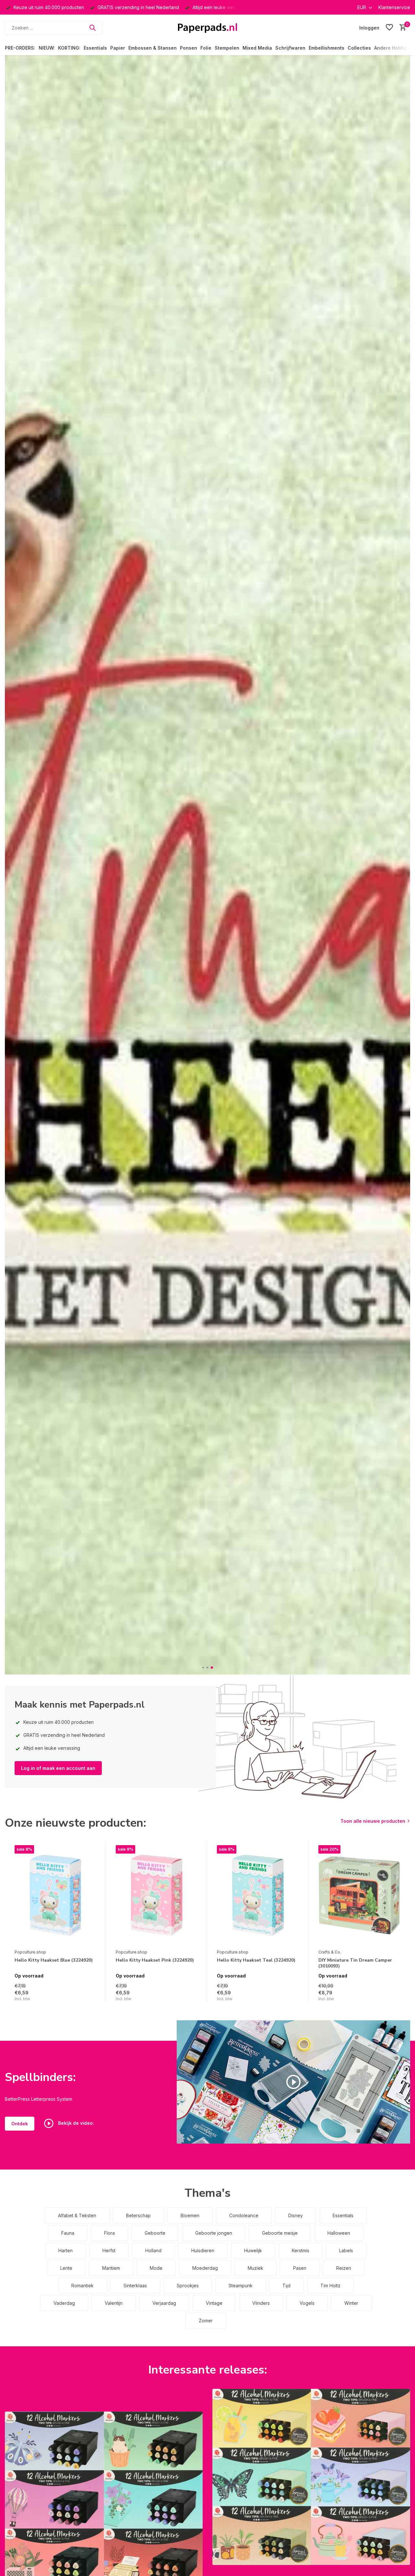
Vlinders (261, 2303)
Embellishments (326, 48)
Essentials (95, 48)
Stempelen (227, 48)
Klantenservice (394, 7)
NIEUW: (47, 48)
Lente (66, 2268)
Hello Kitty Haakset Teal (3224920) (256, 1960)
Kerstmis (301, 2250)
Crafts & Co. (330, 1952)
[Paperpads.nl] (207, 28)
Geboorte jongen (214, 2233)
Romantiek (83, 2286)
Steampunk (241, 2286)
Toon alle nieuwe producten (373, 1821)
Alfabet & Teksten (77, 2215)
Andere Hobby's (392, 48)
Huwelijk (253, 2250)
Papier (118, 48)
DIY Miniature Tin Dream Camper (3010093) (355, 1963)
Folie (206, 48)
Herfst (109, 2250)
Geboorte (155, 2233)
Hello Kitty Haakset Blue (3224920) (54, 1960)
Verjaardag (164, 2303)
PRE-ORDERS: (20, 48)
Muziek (255, 2268)
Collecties (359, 48)
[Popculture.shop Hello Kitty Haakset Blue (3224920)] (55, 1895)
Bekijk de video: (75, 2123)
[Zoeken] (92, 28)
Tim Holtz (330, 2286)
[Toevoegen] (90, 1995)
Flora (109, 2233)
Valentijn (114, 2303)
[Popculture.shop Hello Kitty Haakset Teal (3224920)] (258, 1895)
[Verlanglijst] (389, 28)
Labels (346, 2250)
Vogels (307, 2303)
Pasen (300, 2268)
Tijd (286, 2286)
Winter (351, 2303)
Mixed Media (257, 48)
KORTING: (69, 48)
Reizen (344, 2268)
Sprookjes (188, 2286)
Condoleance (244, 2215)
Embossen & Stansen (153, 48)
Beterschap (138, 2215)
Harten (65, 2250)
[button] (203, 1668)
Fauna (68, 2233)
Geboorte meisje (280, 2233)
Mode (156, 2268)
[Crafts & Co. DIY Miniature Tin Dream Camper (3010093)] (359, 1895)
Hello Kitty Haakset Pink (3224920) (155, 1960)
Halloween (339, 2233)
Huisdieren (203, 2250)
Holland (153, 2250)
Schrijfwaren (290, 48)
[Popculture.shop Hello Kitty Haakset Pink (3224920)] (157, 1895)
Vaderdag (64, 2303)
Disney (296, 2215)
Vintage (214, 2303)
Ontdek (20, 2124)
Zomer (206, 2321)
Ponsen (189, 48)
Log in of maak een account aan (58, 1768)
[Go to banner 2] (311, 2477)
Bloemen (190, 2215)
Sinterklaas (135, 2286)
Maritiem (111, 2268)
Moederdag (205, 2268)
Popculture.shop (30, 1952)
